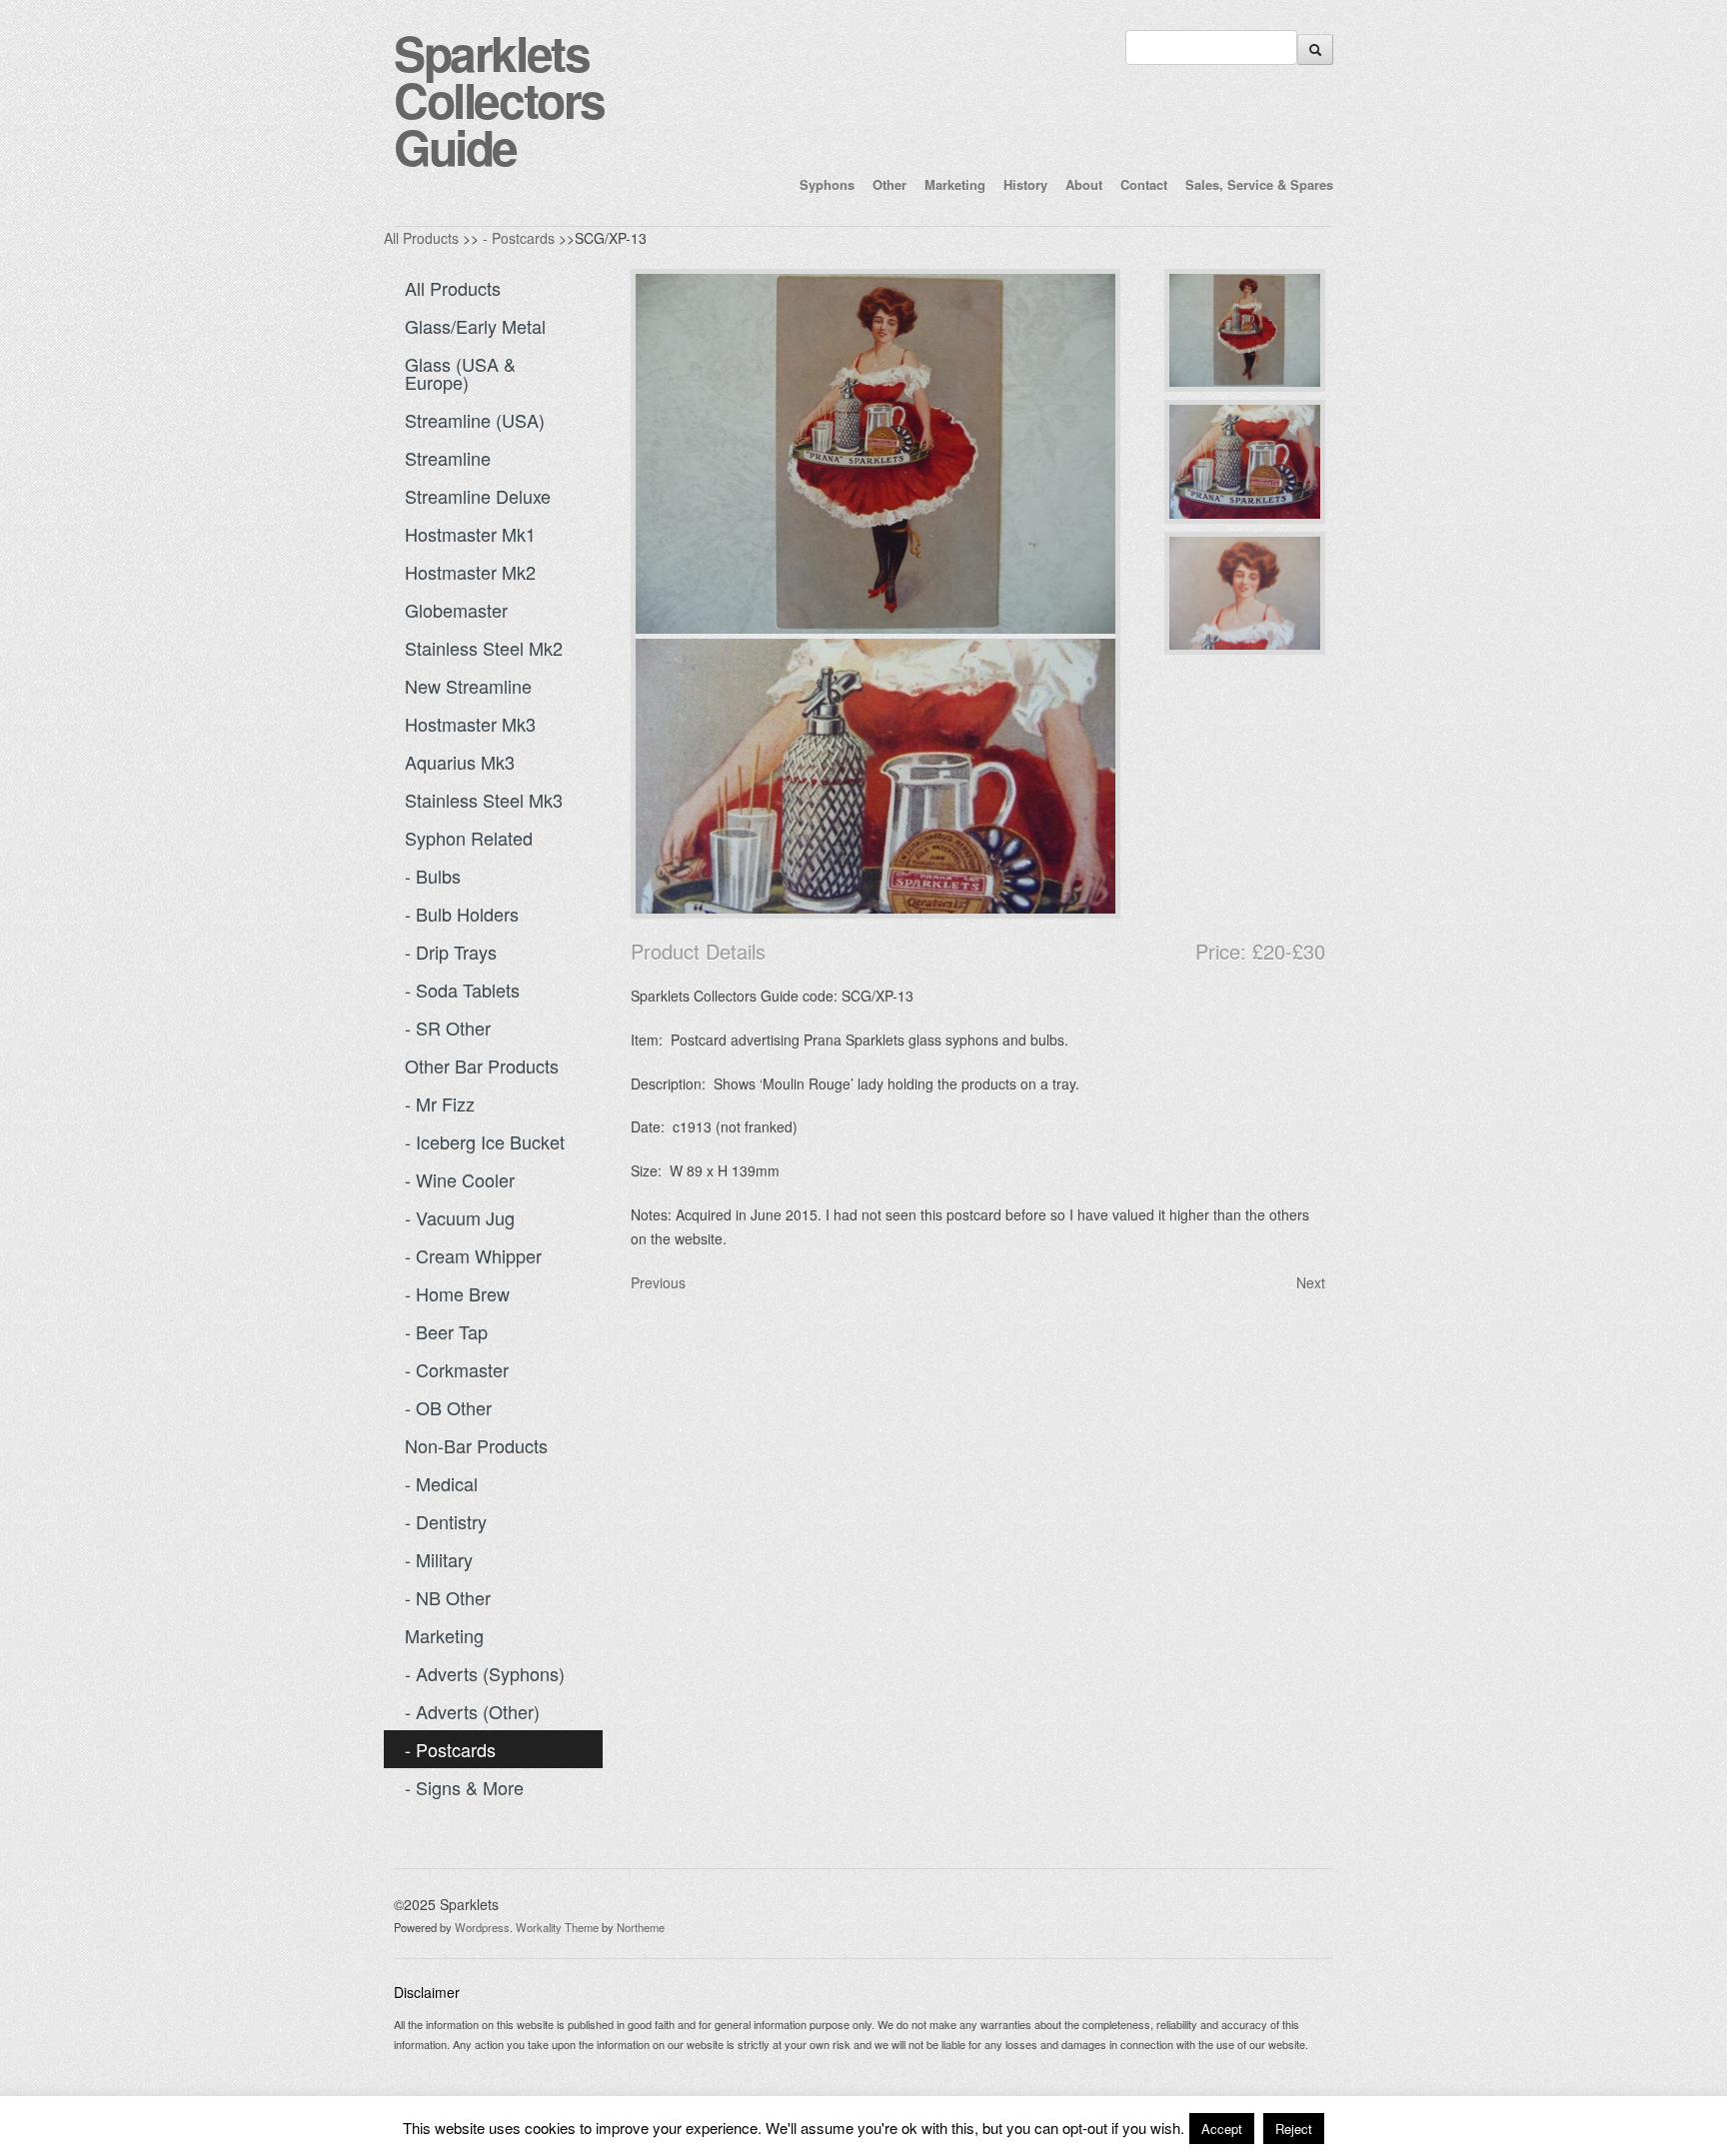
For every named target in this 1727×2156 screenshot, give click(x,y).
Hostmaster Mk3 (470, 724)
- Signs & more (464, 1787)
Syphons (827, 184)
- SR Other (448, 1028)
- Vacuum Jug (460, 1217)
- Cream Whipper (473, 1255)
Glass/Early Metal (475, 326)
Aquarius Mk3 (460, 762)
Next (1311, 1282)
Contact (1144, 184)
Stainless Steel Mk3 (484, 800)
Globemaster (456, 610)
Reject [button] (1294, 2129)
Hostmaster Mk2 (470, 572)
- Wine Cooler (460, 1179)
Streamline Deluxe (478, 496)
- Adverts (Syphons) (485, 1673)
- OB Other (448, 1407)
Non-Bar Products (476, 1445)
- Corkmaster (457, 1369)
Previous (658, 1282)
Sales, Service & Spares (1259, 184)
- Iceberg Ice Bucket (485, 1141)
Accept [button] (1222, 2129)
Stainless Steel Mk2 (484, 648)
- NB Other (448, 1597)
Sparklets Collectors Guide (499, 99)
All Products (421, 238)
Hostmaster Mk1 (470, 534)
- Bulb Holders (462, 914)
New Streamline (468, 686)
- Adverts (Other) (472, 1711)
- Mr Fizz (440, 1103)
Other (889, 184)
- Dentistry (446, 1521)
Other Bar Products (482, 1066)
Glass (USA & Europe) (460, 373)
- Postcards (519, 238)
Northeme (641, 1927)
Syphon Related (469, 838)
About (1084, 184)
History (1025, 184)
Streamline (448, 458)
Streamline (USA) (475, 420)
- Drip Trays (451, 952)
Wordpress (482, 1927)
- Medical (441, 1483)
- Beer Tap (446, 1331)
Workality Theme (557, 1927)
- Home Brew (457, 1293)
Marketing (955, 184)
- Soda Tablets (462, 990)
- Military (439, 1559)
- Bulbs (433, 876)
